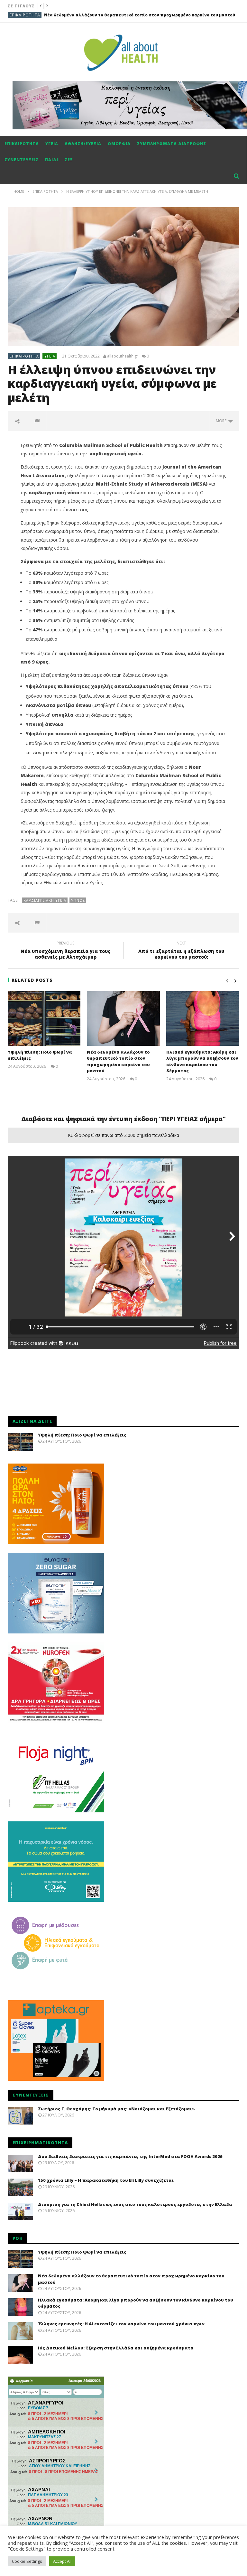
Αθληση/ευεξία (83, 144)
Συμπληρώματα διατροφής (172, 144)
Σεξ (69, 160)
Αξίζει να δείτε (26, 15)
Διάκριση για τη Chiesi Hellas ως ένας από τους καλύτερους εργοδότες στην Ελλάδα (135, 2204)
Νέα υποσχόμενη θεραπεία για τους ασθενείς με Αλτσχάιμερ (65, 951)
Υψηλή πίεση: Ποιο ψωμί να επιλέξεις (82, 1435)
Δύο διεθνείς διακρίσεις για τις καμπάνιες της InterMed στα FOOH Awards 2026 (130, 2156)
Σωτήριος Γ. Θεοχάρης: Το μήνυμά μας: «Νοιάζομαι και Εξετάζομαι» (116, 2109)
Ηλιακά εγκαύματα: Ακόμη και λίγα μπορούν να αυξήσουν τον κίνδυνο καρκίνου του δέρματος (202, 1061)
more (222, 421)
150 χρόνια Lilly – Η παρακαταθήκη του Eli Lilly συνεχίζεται (106, 2180)
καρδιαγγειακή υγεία (45, 900)
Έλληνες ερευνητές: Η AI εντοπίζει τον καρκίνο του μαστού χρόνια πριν (121, 2324)
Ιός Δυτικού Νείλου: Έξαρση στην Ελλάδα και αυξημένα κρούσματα (116, 2348)
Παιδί (52, 160)
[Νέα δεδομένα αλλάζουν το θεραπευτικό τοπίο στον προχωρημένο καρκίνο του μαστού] (123, 1018)
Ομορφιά (119, 144)
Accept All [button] (62, 2561)
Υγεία (52, 144)
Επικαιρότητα (22, 144)
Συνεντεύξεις (22, 160)
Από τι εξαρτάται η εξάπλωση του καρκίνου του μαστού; (181, 951)
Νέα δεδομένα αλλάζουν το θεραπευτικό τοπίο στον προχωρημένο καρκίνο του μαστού (118, 1061)
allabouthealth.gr (123, 356)
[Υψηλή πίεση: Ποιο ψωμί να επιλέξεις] (44, 1018)
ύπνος (78, 900)
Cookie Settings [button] (27, 2561)
